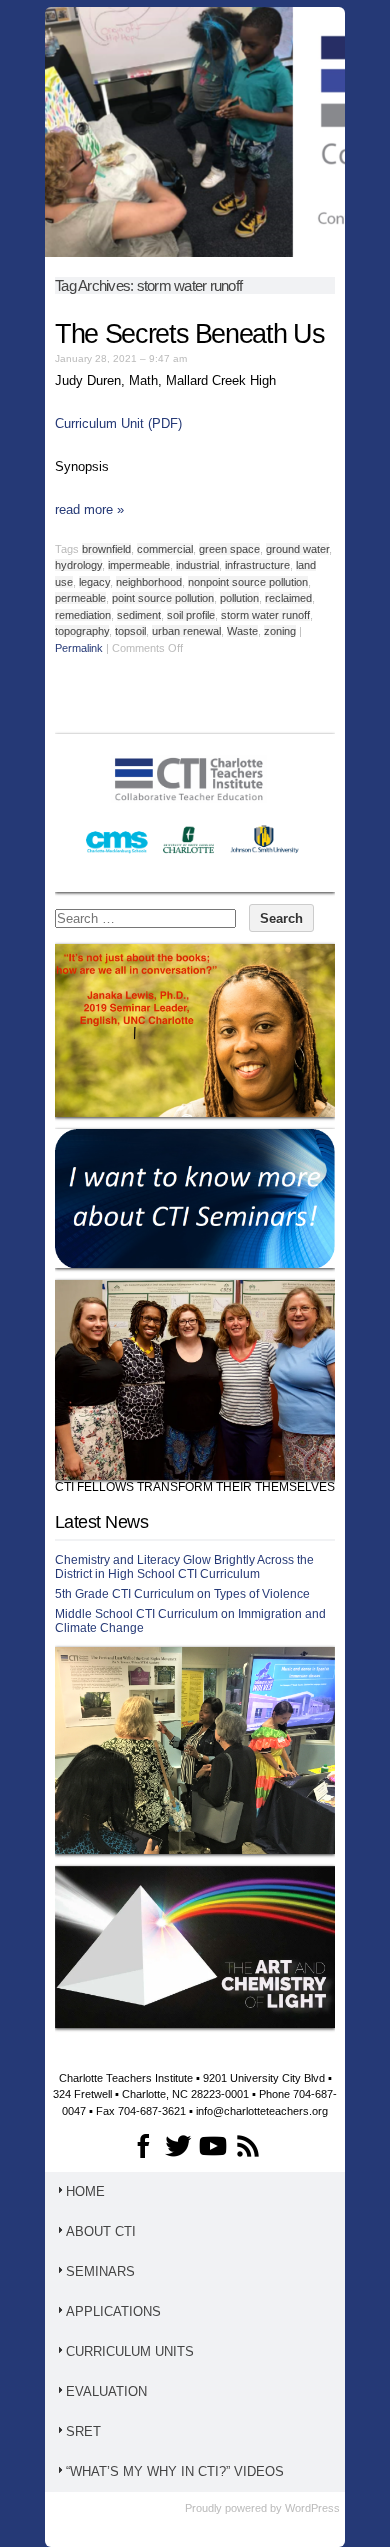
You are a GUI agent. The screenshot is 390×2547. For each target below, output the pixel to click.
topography (82, 631)
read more (89, 509)
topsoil (130, 631)
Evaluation (106, 2391)
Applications (113, 2311)
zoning (280, 631)
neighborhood (149, 582)
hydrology (78, 565)
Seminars (100, 2271)
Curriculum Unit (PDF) (118, 423)
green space (229, 549)
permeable (80, 598)
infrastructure (257, 565)
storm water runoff (265, 615)
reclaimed (288, 598)
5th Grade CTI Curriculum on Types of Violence (182, 1594)
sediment (139, 615)
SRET (83, 2431)
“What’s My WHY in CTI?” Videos (175, 2471)
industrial (197, 565)
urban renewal (186, 631)
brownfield (106, 549)
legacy (94, 582)
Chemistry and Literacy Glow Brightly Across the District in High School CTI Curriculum (184, 1567)
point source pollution (163, 598)
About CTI (101, 2231)
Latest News (101, 1522)
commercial (165, 549)
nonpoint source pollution (248, 582)
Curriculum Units (130, 2351)
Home (85, 2191)
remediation (83, 615)
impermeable (139, 565)
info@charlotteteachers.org (262, 2111)
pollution (239, 598)
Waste (242, 631)
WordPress (312, 2508)
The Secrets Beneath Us (189, 334)
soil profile (191, 615)
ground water (297, 549)
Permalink (79, 648)
